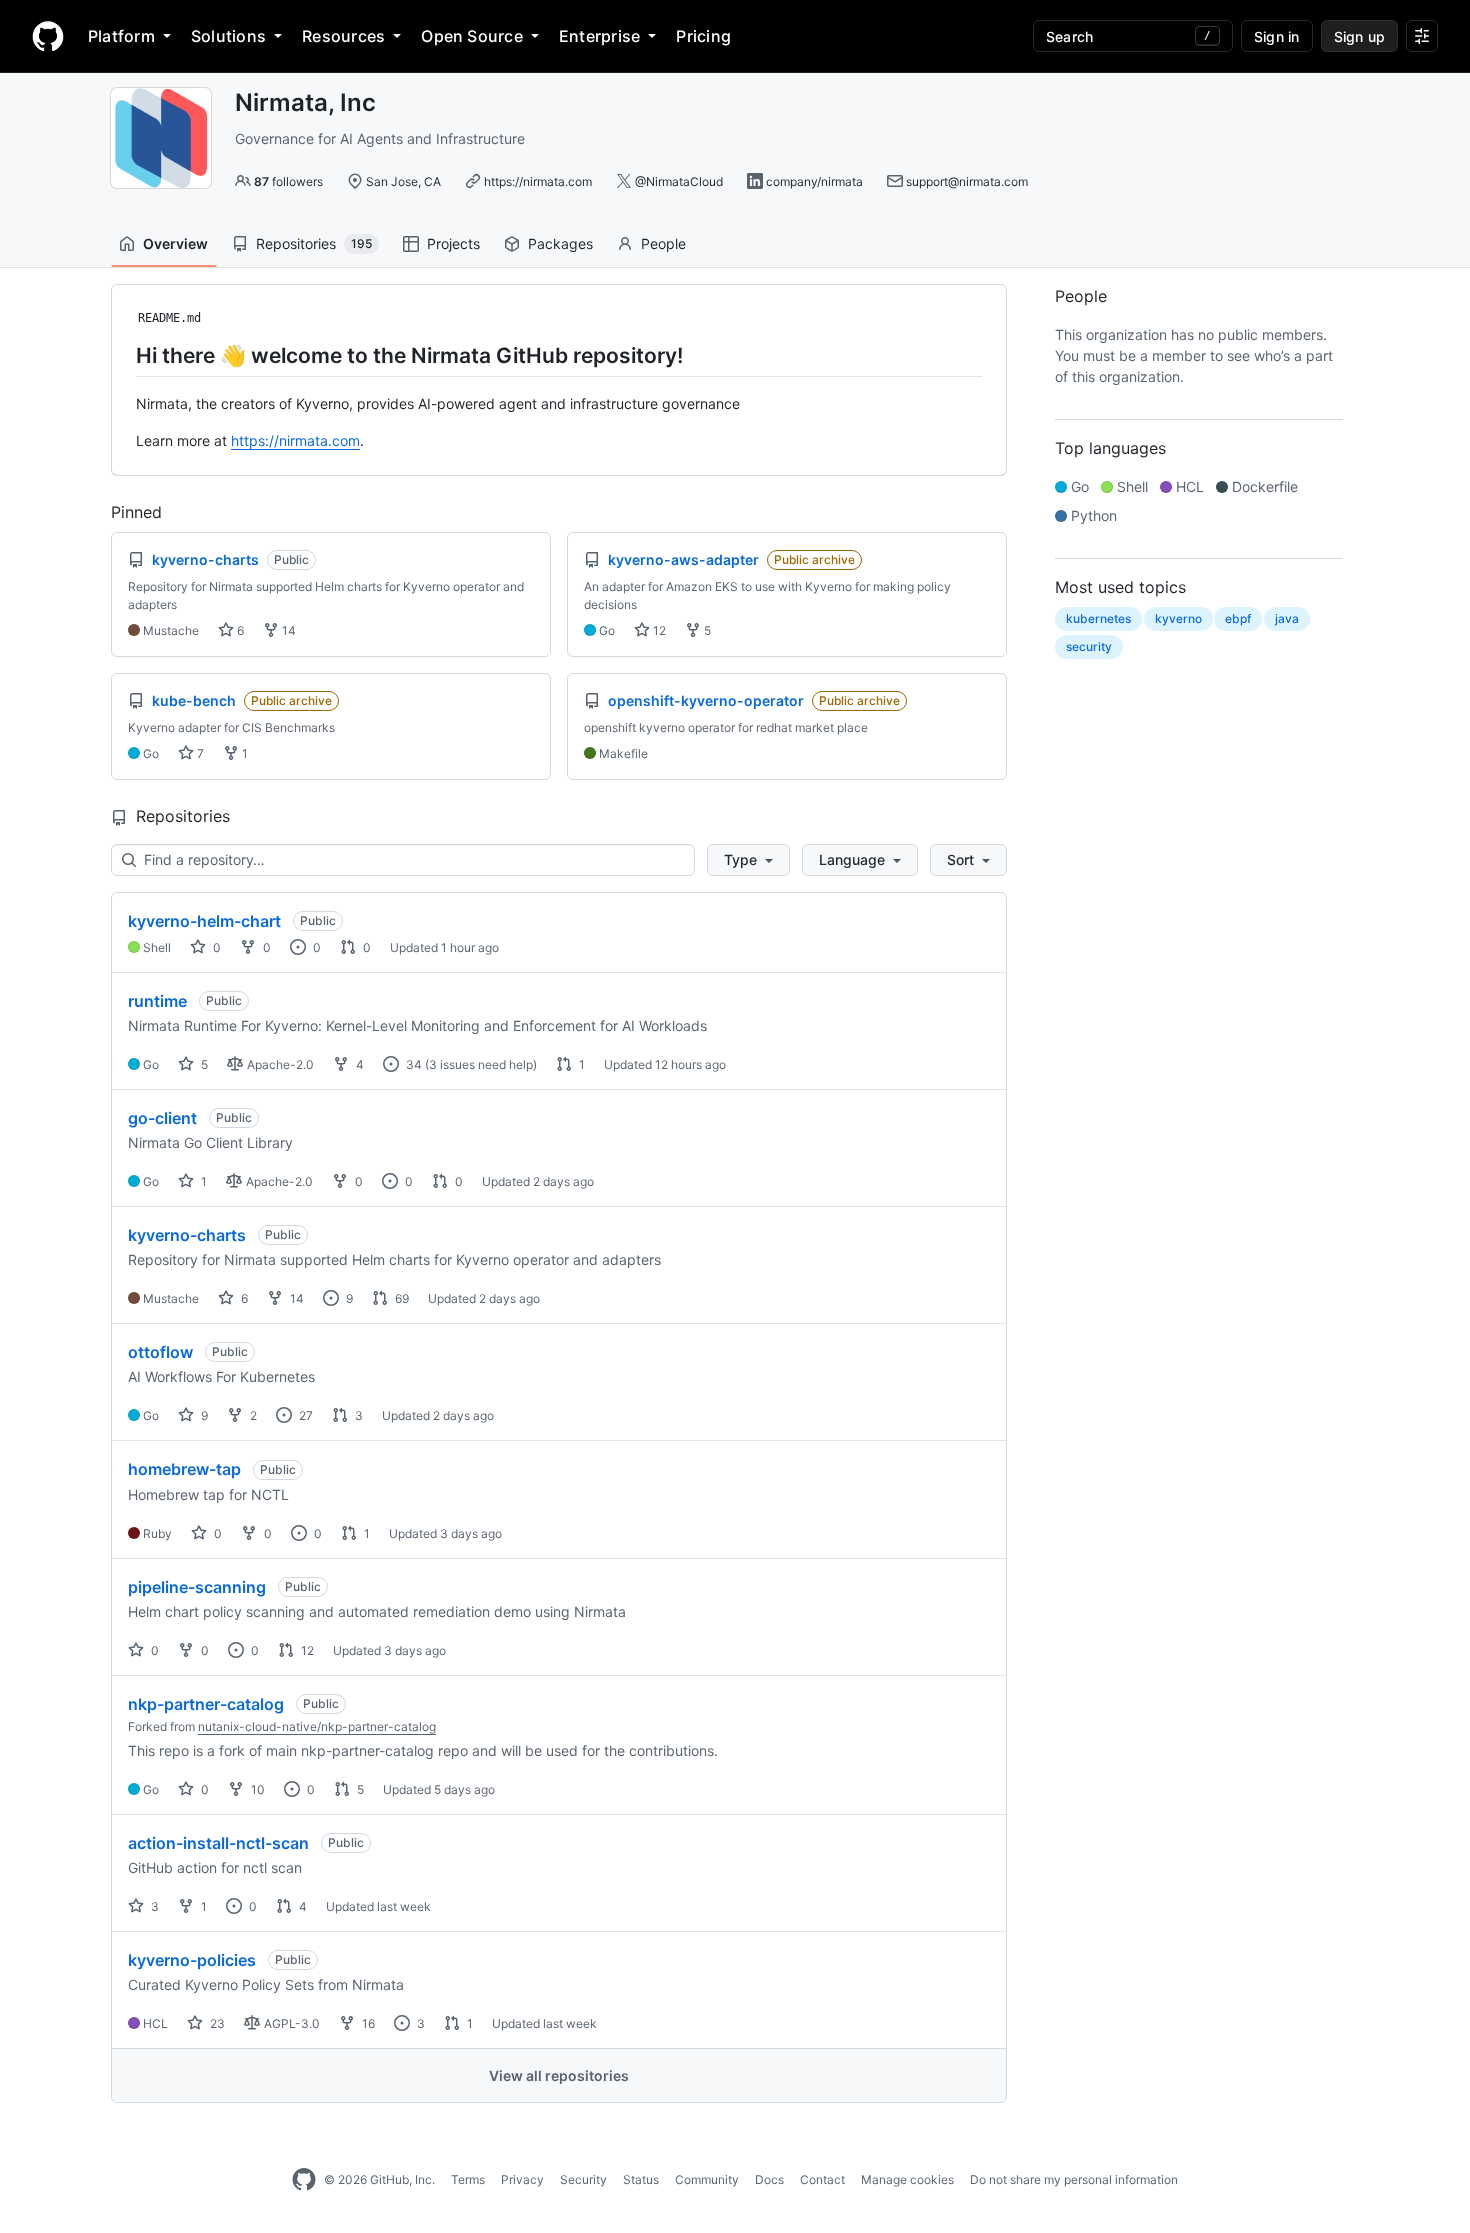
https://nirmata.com (538, 181)
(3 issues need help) (481, 1064)
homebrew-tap (184, 1469)
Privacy (522, 2179)
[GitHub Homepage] (304, 2180)
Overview (175, 243)
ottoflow (160, 1352)
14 (287, 630)
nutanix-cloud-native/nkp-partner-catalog (317, 1726)
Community (707, 2179)
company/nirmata (814, 181)
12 (658, 630)
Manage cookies (907, 2179)
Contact (822, 2179)
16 (367, 2023)
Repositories (314, 243)
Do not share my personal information (1074, 2179)
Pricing (703, 36)
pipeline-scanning (197, 1587)
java (1287, 618)
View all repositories (559, 2075)
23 (216, 2023)
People (663, 243)
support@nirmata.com (967, 181)
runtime (157, 1001)
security (1089, 646)
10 (256, 1789)
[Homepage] (48, 36)
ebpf (1238, 618)
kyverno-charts (187, 1235)
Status (641, 2179)
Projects (453, 243)
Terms (468, 2179)
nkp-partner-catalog (206, 1704)
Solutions (228, 36)
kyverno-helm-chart (204, 921)
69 (400, 1298)
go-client (162, 1118)
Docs (769, 2179)
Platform (121, 36)
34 (412, 1064)
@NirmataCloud (679, 181)
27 (304, 1415)
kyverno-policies (192, 1960)
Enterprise (599, 36)
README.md (169, 318)
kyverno (1178, 618)
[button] (748, 860)
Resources (343, 36)
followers (288, 181)
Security (583, 2179)
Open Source (472, 36)
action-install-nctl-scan (218, 1843)
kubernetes (1098, 618)
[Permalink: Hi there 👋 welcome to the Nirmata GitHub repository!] (122, 355)
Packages (560, 243)
